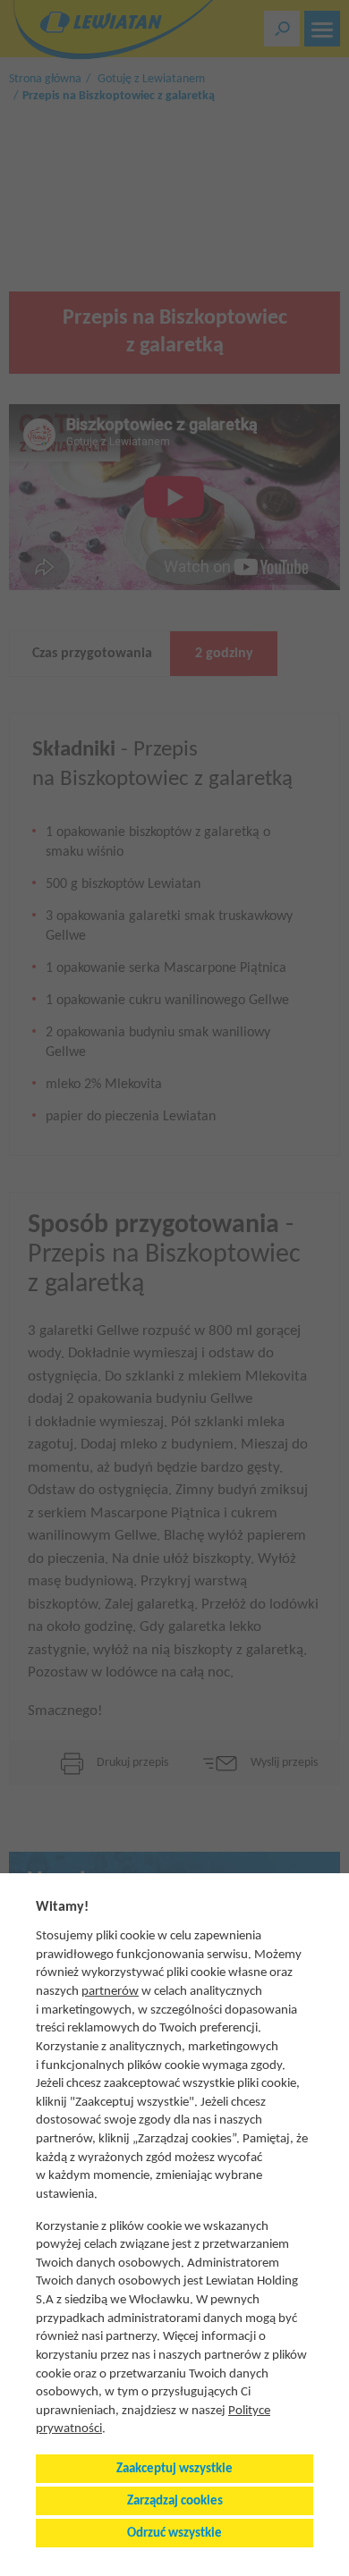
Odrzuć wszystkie (174, 2534)
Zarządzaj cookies (175, 2501)
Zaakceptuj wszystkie (174, 2469)
